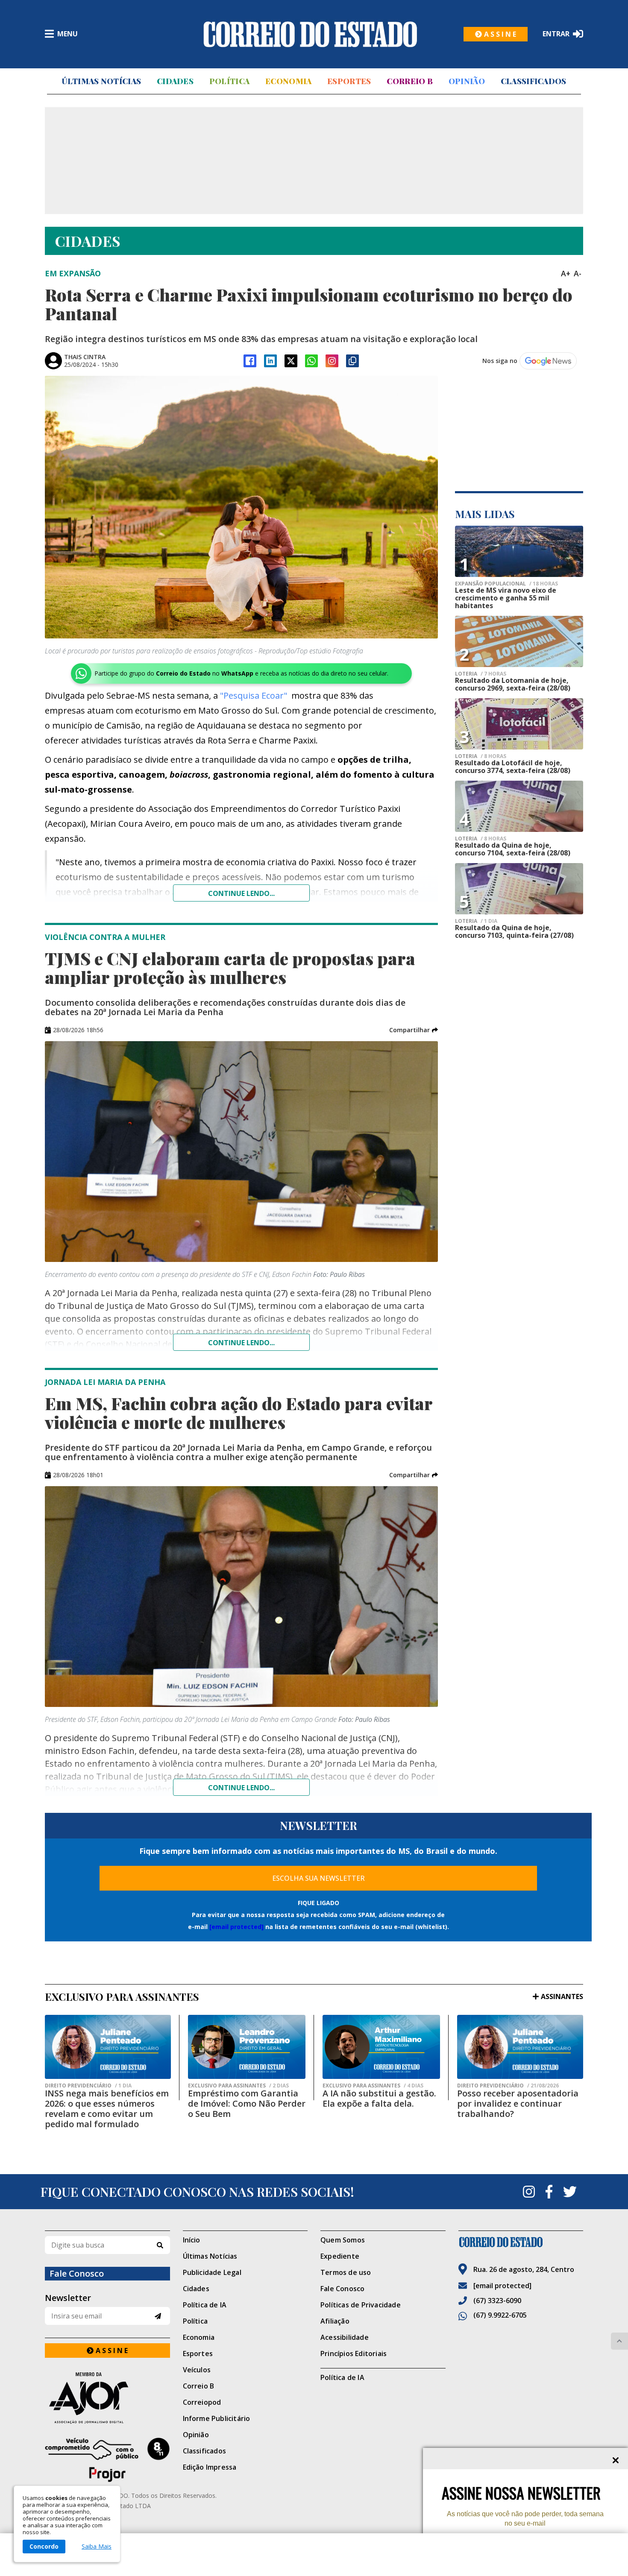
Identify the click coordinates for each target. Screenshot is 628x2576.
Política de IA (205, 2305)
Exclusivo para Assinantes (238, 2086)
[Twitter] (570, 2192)
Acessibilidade (345, 2337)
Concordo (44, 2546)
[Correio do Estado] (521, 2242)
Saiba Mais (97, 2547)
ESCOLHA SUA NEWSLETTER (318, 1878)
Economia (288, 81)
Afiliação (335, 2321)
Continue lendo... (241, 893)
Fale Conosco (342, 2289)
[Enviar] (158, 2316)
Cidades (175, 81)
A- (578, 273)
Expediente (340, 2256)
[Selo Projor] (107, 2460)
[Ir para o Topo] (619, 2341)
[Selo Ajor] (107, 2398)
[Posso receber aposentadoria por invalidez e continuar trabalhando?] (520, 2047)
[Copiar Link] (352, 361)
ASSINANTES (562, 1996)
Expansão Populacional (506, 584)
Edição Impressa (210, 2467)
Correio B (410, 81)
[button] (414, 1030)
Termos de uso (346, 2272)
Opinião (467, 81)
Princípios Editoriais (354, 2354)
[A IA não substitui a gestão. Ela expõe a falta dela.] (381, 2047)
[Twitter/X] (291, 361)
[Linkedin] (270, 361)
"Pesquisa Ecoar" (254, 695)
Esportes (349, 81)
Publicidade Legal (212, 2272)
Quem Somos (343, 2240)
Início (192, 2240)
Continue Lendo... (241, 1343)
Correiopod (202, 2402)
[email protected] (236, 1927)
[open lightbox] (241, 507)
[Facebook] (250, 361)
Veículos (197, 2370)
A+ (566, 273)
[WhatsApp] (311, 361)
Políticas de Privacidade (361, 2305)
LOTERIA (481, 674)
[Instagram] (332, 361)
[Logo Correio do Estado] (310, 34)
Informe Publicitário (217, 2418)
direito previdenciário (88, 2086)
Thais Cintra (85, 357)
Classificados (534, 81)
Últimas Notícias (101, 81)
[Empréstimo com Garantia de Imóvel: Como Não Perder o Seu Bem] (247, 2047)
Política (229, 81)
